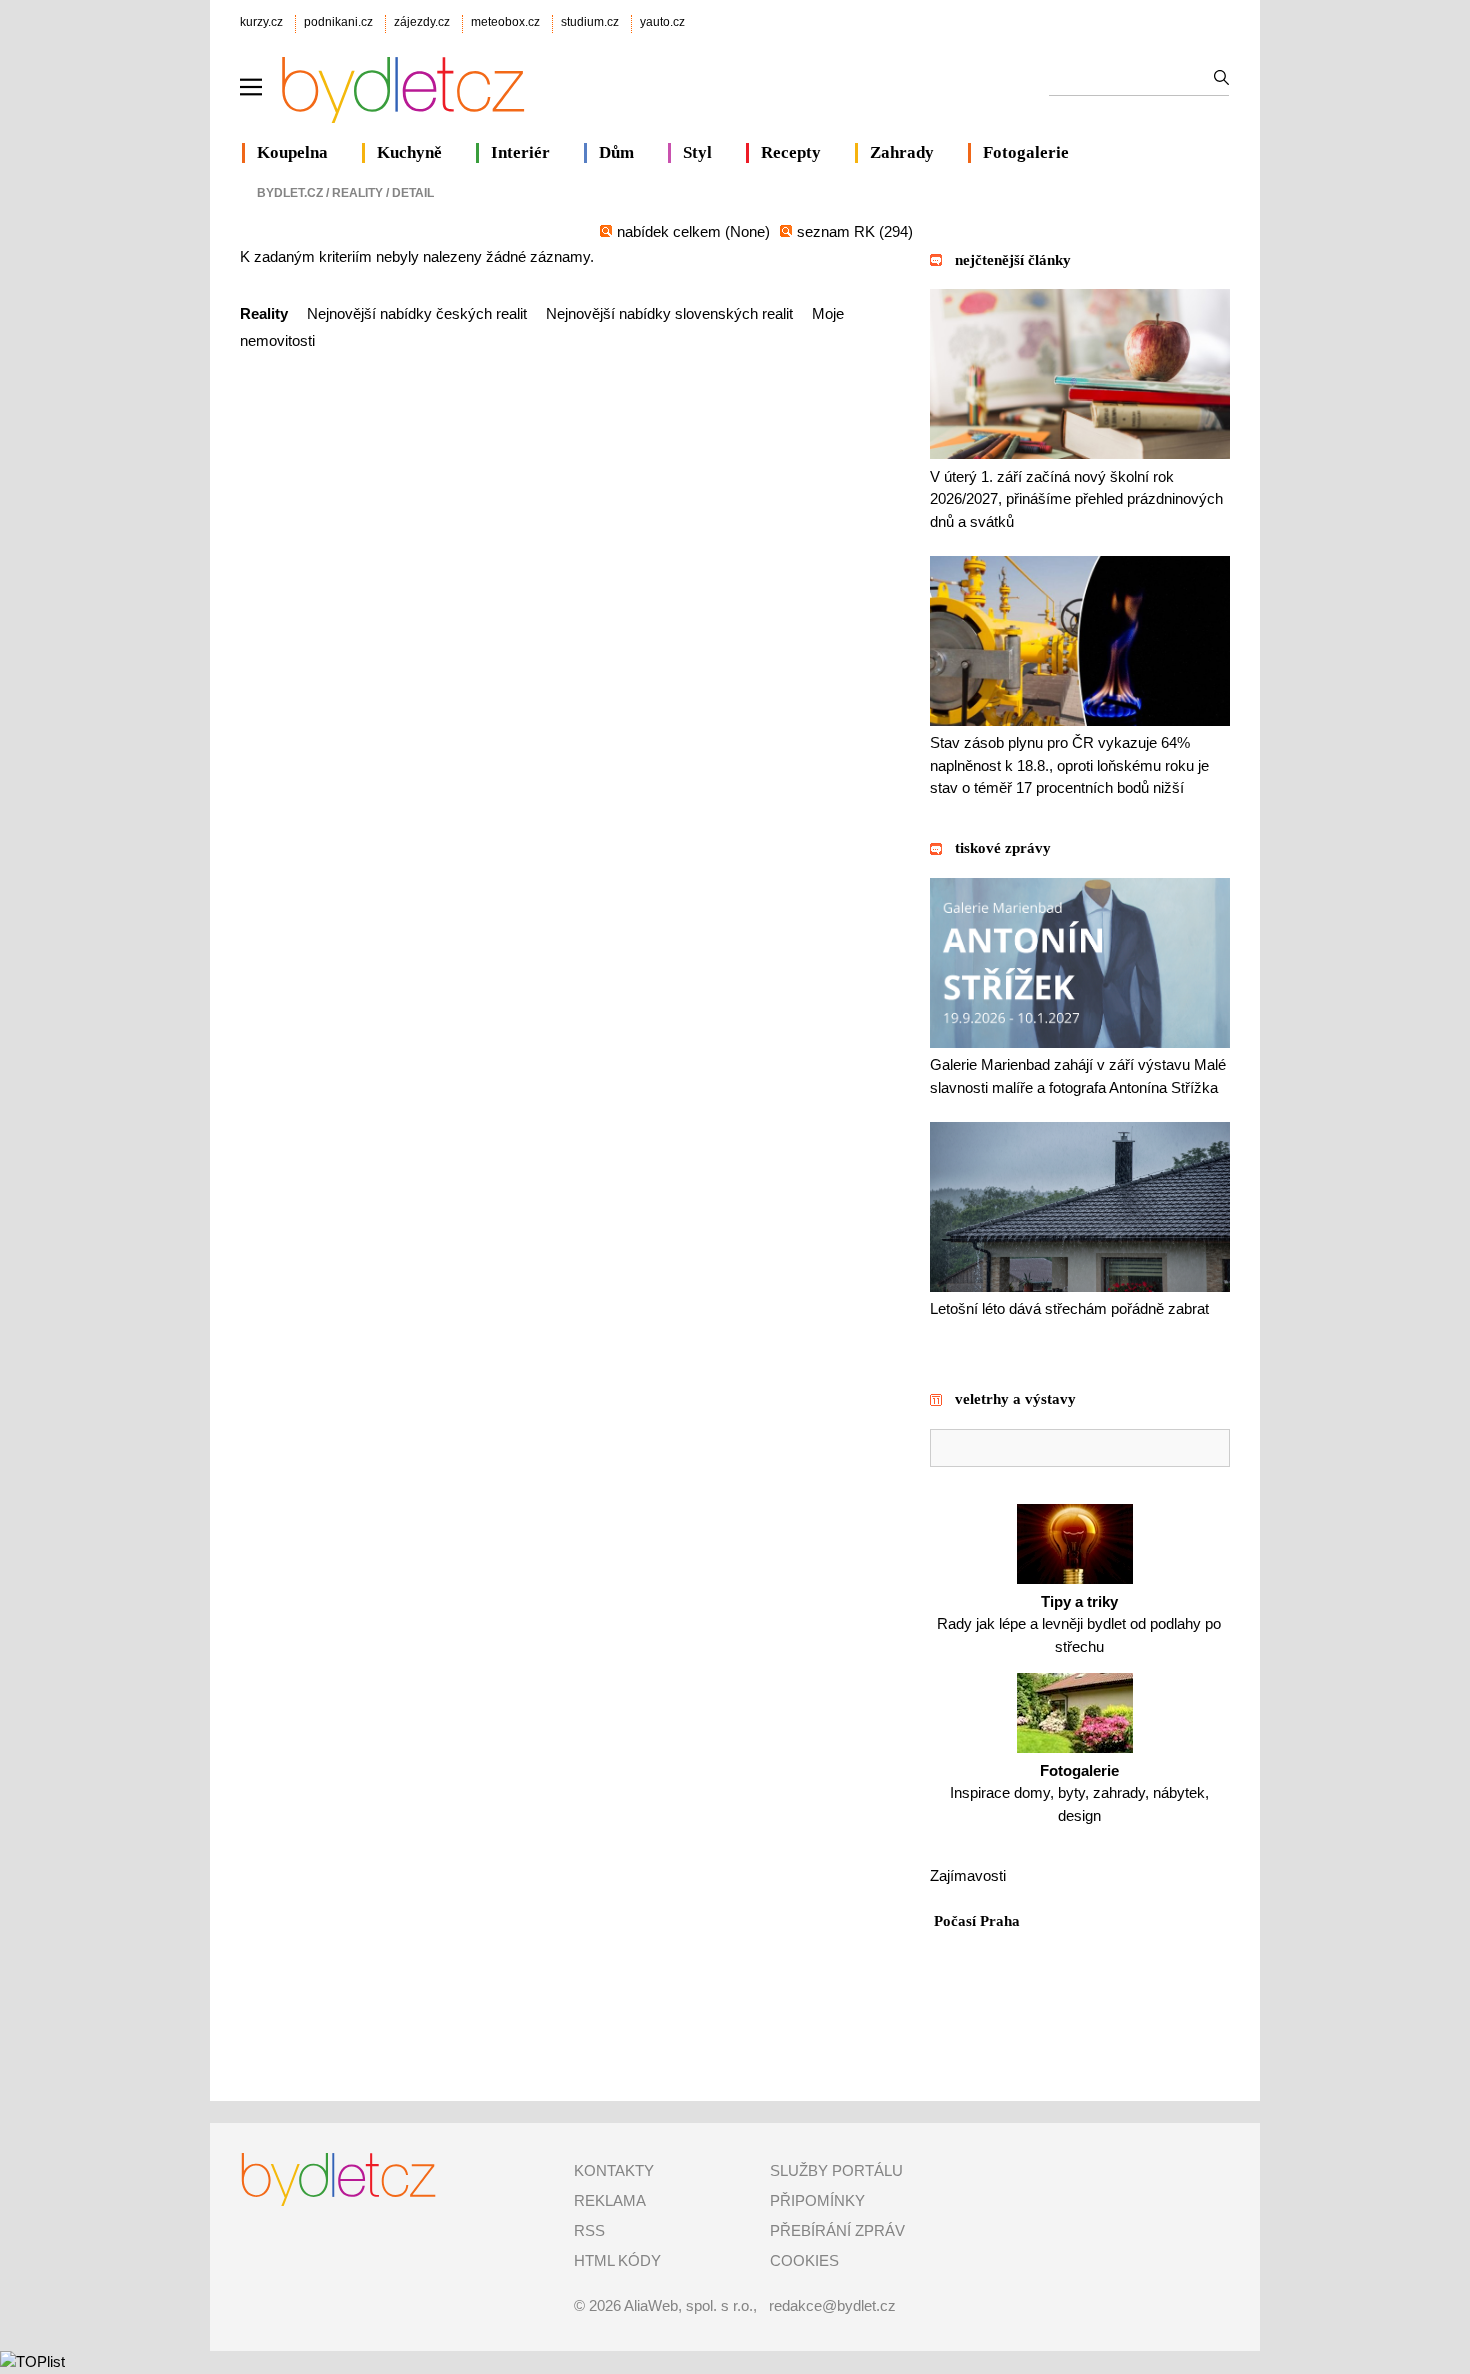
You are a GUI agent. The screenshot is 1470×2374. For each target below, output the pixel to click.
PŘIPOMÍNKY (817, 2200)
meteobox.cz (505, 22)
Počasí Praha (977, 1921)
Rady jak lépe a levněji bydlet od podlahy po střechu (1079, 1624)
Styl (697, 152)
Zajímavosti (968, 1875)
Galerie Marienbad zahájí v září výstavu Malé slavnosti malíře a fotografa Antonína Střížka (1078, 1076)
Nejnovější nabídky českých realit (417, 313)
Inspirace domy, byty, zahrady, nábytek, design (1079, 1793)
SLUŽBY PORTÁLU (836, 2170)
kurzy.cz (261, 22)
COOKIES (804, 2260)
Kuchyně (409, 152)
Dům (616, 152)
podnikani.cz (338, 22)
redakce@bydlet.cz (832, 2305)
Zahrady (902, 152)
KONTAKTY (614, 2170)
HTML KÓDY (617, 2260)
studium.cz (590, 22)
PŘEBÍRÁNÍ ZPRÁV (837, 2230)
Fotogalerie (1026, 152)
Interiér (520, 152)
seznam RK (838, 231)
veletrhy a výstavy (1015, 1399)
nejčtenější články (1013, 260)
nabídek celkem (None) (693, 231)
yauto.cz (662, 22)
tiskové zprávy (1003, 848)
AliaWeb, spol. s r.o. (688, 2305)
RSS (589, 2230)
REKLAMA (610, 2200)
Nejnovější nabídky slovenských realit (669, 313)
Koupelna (292, 152)
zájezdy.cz (422, 22)
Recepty (791, 152)
